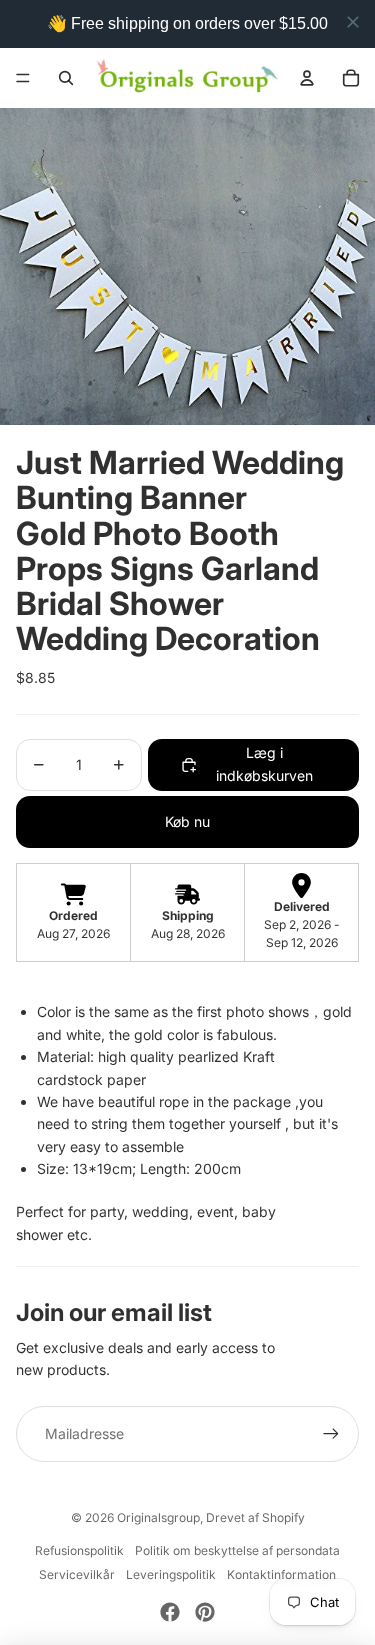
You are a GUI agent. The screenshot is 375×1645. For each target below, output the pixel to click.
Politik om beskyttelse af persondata (237, 1550)
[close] (353, 22)
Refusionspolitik (79, 1550)
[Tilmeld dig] (331, 1434)
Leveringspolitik (171, 1574)
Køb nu (187, 821)
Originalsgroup (158, 1517)
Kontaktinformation (281, 1574)
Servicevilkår (77, 1574)
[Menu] (23, 78)
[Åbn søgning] (66, 78)
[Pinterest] (205, 1612)
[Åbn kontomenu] (307, 78)
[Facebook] (170, 1612)
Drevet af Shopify (255, 1517)
